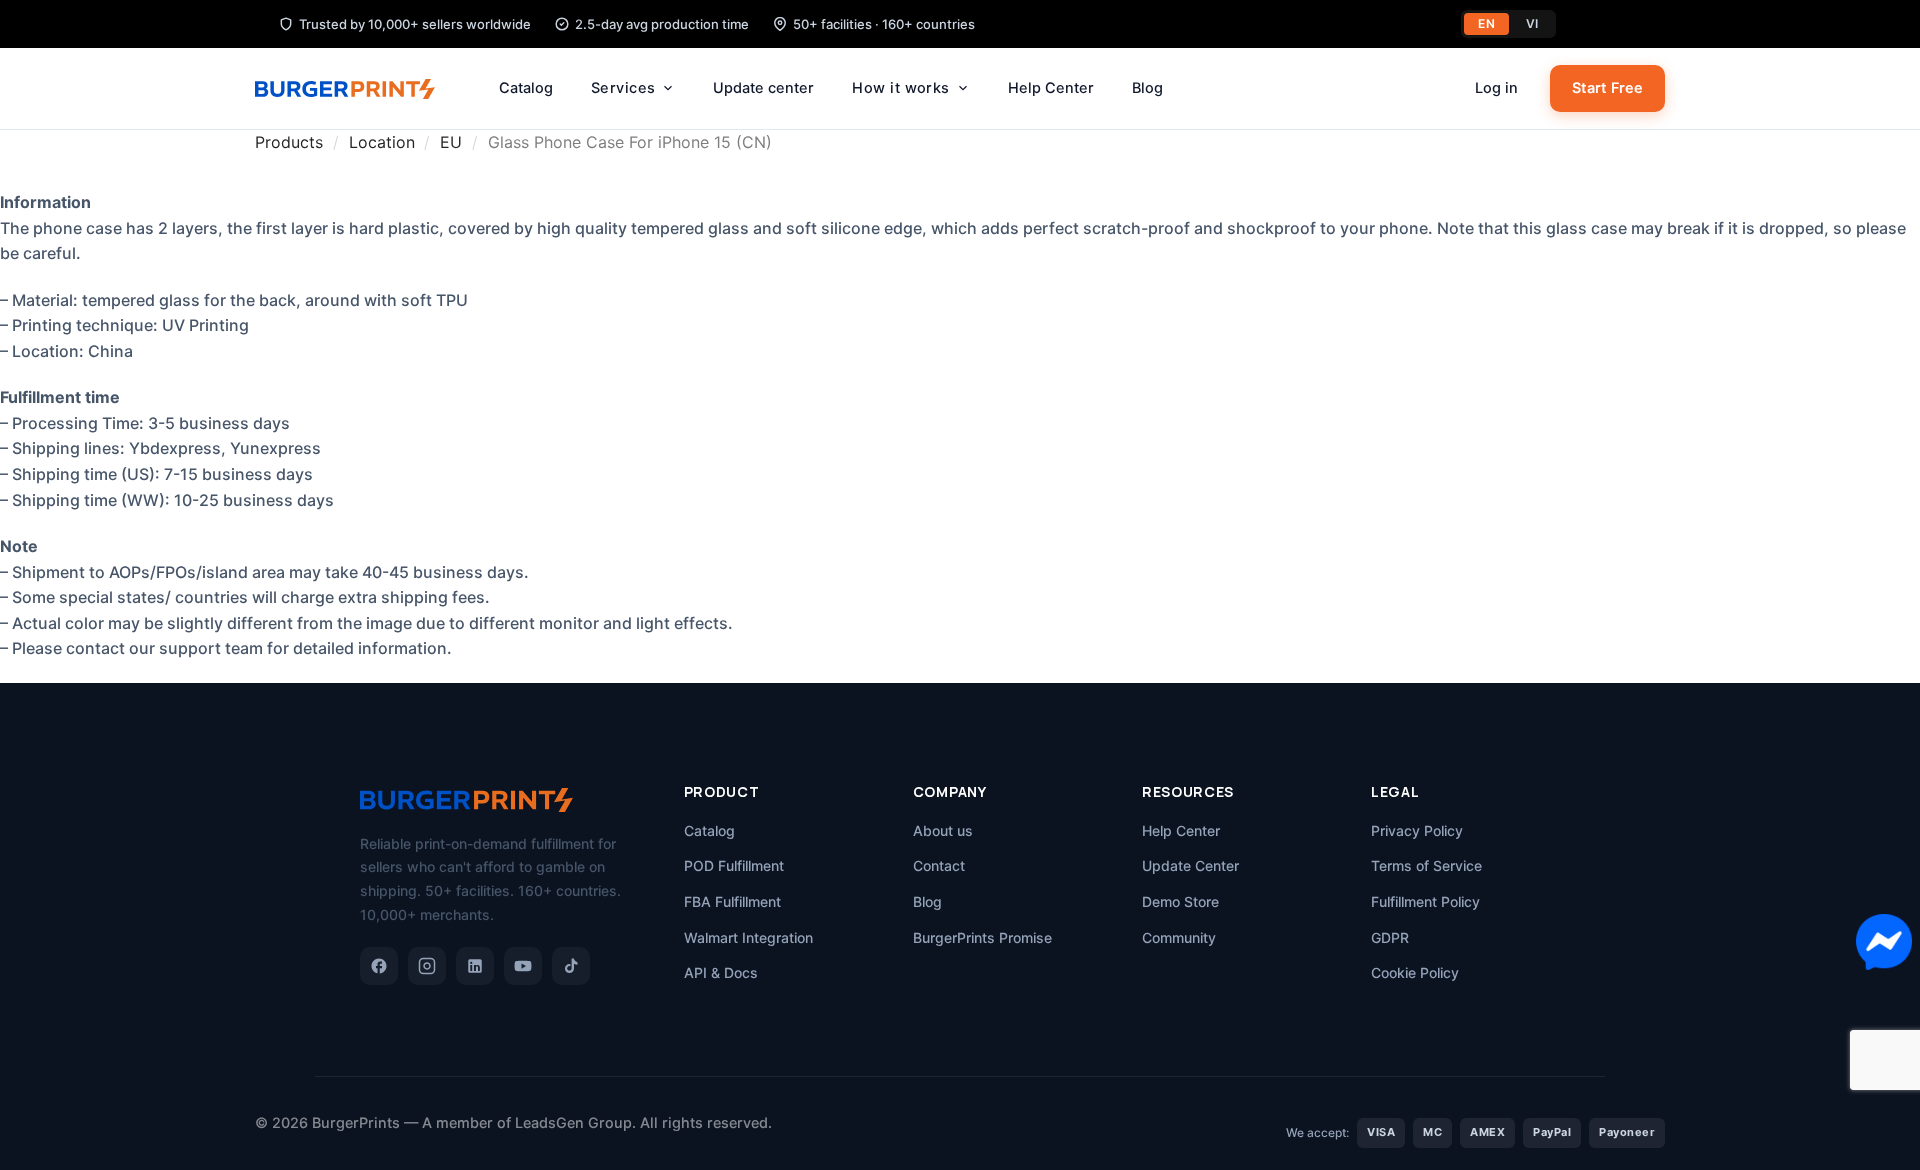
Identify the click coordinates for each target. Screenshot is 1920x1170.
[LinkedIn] (475, 966)
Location (382, 142)
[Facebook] (379, 966)
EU (451, 142)
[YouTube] (523, 966)
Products (289, 142)
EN (1486, 23)
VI (1532, 23)
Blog (1147, 88)
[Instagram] (427, 966)
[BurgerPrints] (355, 89)
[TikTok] (571, 966)
